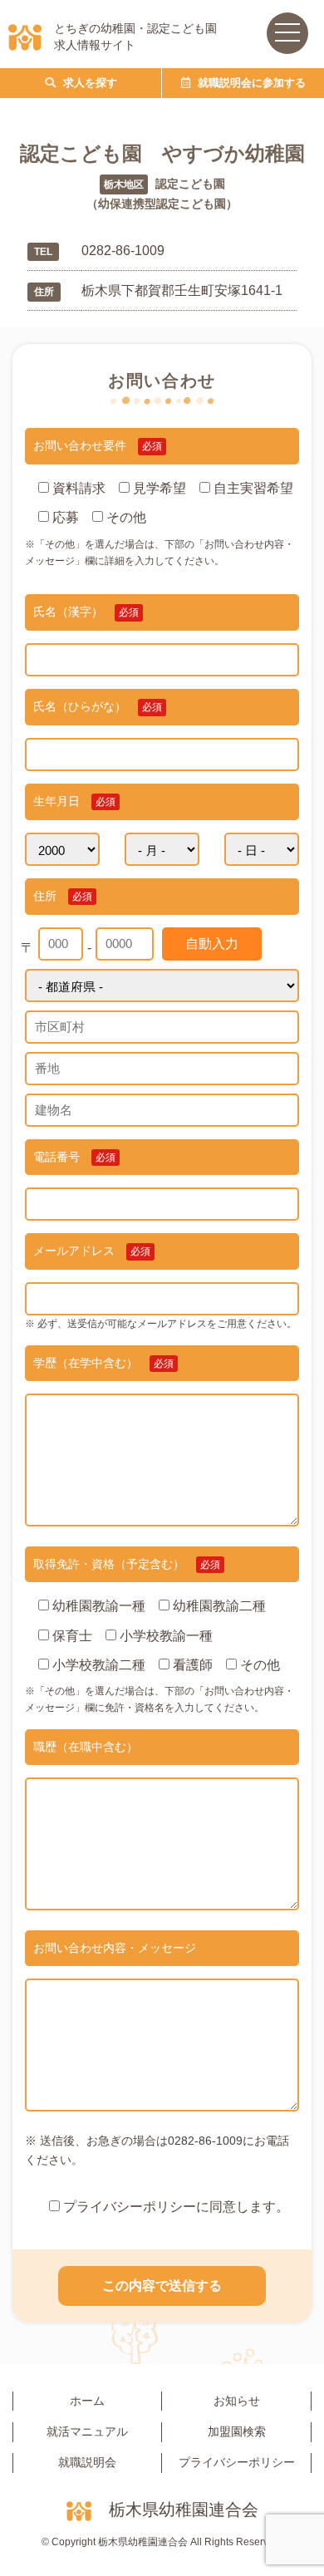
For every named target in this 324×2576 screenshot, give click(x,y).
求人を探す (88, 83)
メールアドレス (92, 1251)
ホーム (87, 2401)
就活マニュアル (87, 2431)
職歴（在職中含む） (86, 1747)
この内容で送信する (162, 2286)
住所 (63, 896)
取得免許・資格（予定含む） (127, 1564)
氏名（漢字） (86, 612)
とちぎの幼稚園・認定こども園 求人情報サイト (135, 37)
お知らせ (237, 2401)
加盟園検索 (237, 2431)
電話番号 (74, 1157)
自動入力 (212, 944)
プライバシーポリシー (237, 2462)
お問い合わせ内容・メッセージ (115, 1948)
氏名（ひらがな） (98, 706)
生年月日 (74, 801)
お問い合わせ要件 (98, 445)
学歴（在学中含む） (103, 1363)
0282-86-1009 (205, 2141)
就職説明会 (87, 2462)
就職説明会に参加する (250, 83)
